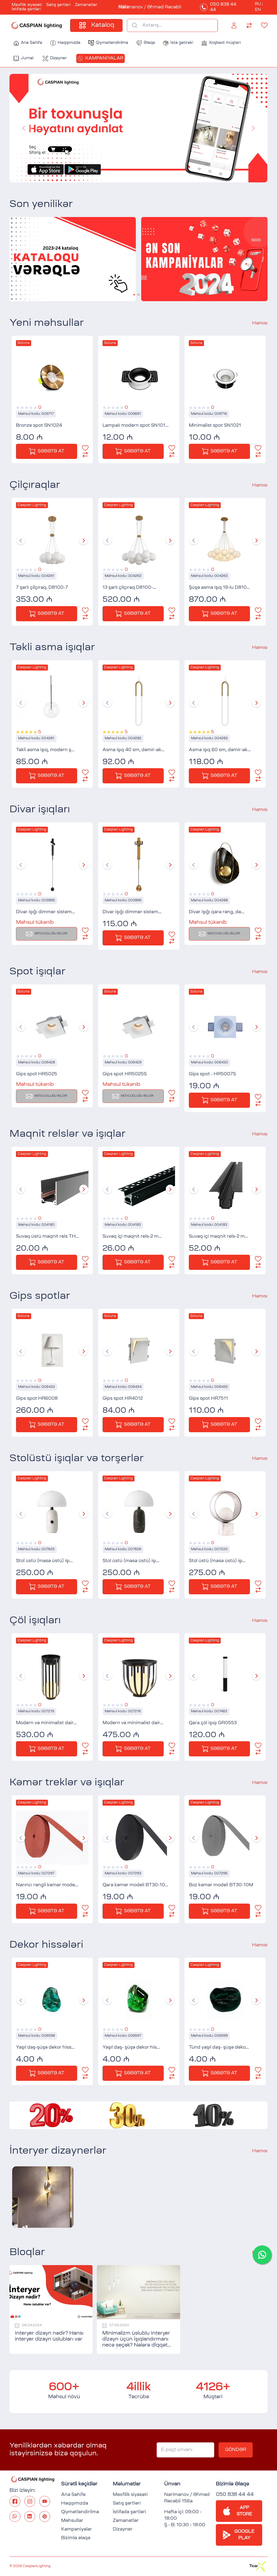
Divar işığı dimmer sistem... (45, 912)
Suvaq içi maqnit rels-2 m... (132, 1237)
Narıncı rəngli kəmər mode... (47, 1885)
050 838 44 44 (223, 7)
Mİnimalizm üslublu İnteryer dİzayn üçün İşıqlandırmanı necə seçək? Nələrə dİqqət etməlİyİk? (136, 2340)
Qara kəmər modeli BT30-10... (135, 1885)
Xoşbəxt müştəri (225, 43)
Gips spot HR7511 (208, 1399)
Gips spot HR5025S (125, 1074)
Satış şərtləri (58, 5)
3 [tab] (141, 174)
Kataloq (103, 25)
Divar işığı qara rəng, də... (217, 912)
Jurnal (27, 58)
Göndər (236, 2450)
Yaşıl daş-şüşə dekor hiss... (45, 2048)
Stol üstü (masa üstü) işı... (44, 1561)
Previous (24, 128)
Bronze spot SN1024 (39, 426)
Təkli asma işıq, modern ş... (45, 750)
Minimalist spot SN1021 (215, 426)
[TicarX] (258, 2563)
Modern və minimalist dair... (46, 1723)
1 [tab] (130, 174)
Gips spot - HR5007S (212, 1074)
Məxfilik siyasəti (27, 5)
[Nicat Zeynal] (43, 2197)
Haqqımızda (69, 43)
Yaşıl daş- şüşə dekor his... (131, 2048)
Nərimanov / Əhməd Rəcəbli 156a (150, 7)
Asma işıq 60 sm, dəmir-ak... (220, 750)
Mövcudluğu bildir (51, 934)
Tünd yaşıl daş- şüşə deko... (219, 2048)
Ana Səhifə (32, 43)
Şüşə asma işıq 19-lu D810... (219, 588)
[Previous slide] (21, 540)
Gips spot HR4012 (123, 1399)
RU (258, 4)
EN (258, 10)
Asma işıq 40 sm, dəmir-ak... (133, 750)
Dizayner (58, 58)
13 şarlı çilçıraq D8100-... (129, 588)
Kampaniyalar (104, 58)
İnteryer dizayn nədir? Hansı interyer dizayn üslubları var (49, 2337)
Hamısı (260, 323)
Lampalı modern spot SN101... (136, 426)
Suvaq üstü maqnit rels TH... (47, 1237)
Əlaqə (149, 43)
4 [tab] (147, 174)
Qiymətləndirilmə (112, 43)
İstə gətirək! (182, 43)
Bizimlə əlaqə (76, 2538)
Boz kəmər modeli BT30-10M (221, 1885)
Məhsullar (72, 2521)
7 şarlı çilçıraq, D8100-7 (42, 588)
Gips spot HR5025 (37, 1074)
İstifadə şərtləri (26, 9)
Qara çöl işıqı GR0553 (213, 1723)
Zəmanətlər (86, 5)
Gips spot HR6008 (37, 1399)
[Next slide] (84, 540)
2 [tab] (136, 174)
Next (253, 128)
